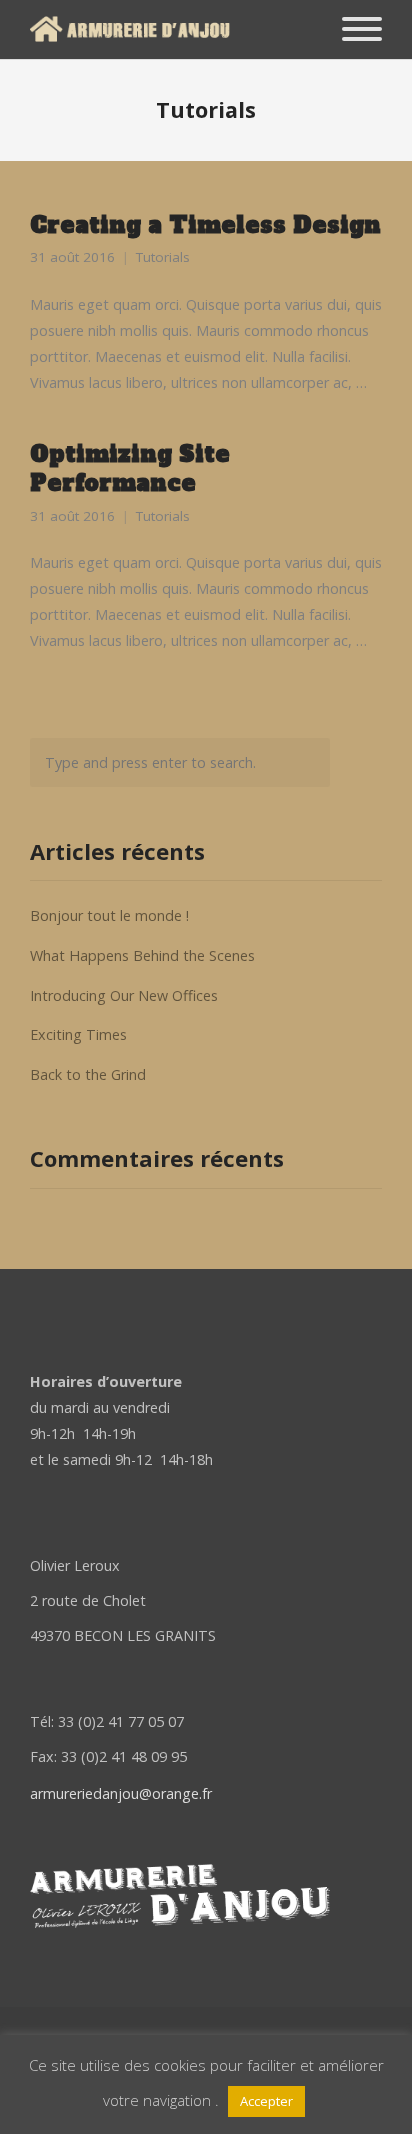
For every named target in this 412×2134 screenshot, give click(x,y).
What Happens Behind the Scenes (142, 955)
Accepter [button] (266, 2101)
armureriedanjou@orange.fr (121, 1793)
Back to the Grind (88, 1074)
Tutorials (163, 257)
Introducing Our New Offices (124, 995)
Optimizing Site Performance (130, 468)
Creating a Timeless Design (205, 225)
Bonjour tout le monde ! (109, 915)
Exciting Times (78, 1034)
